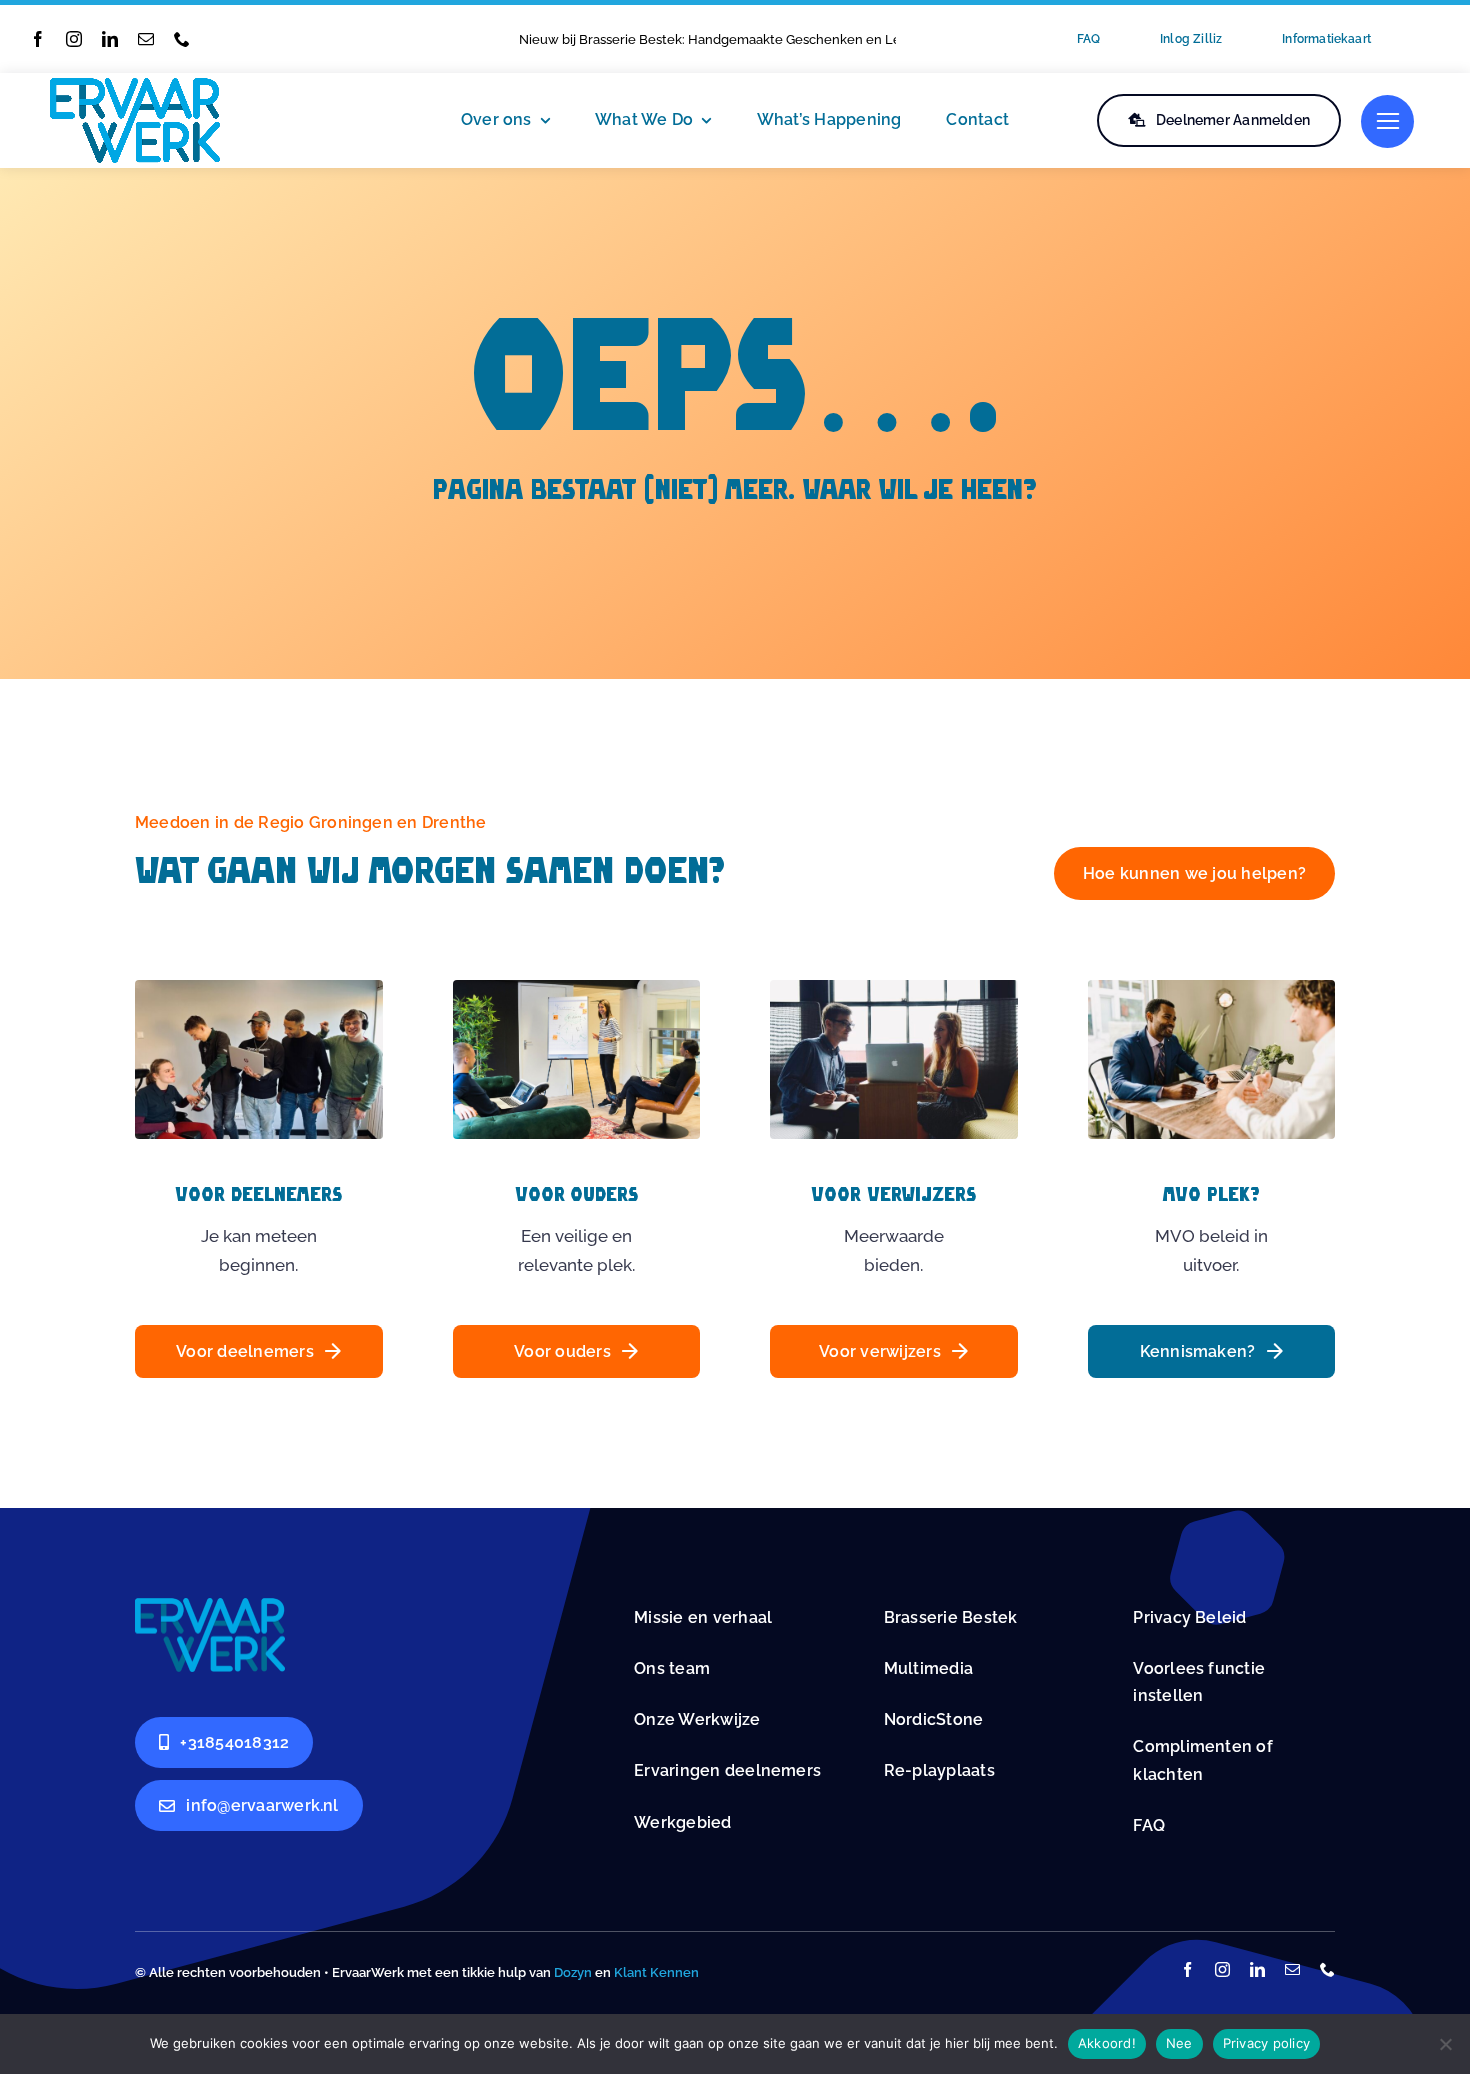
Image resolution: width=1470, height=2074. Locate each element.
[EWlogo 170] (135, 86)
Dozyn (573, 1972)
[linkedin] (110, 39)
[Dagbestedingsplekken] (210, 1606)
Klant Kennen (656, 1972)
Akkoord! (1107, 2043)
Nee (1179, 2043)
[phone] (182, 39)
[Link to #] (1387, 121)
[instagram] (74, 39)
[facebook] (38, 39)
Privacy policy (1267, 2043)
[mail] (146, 39)
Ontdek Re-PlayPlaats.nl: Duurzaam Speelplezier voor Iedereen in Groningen (754, 39)
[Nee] (1445, 2044)
